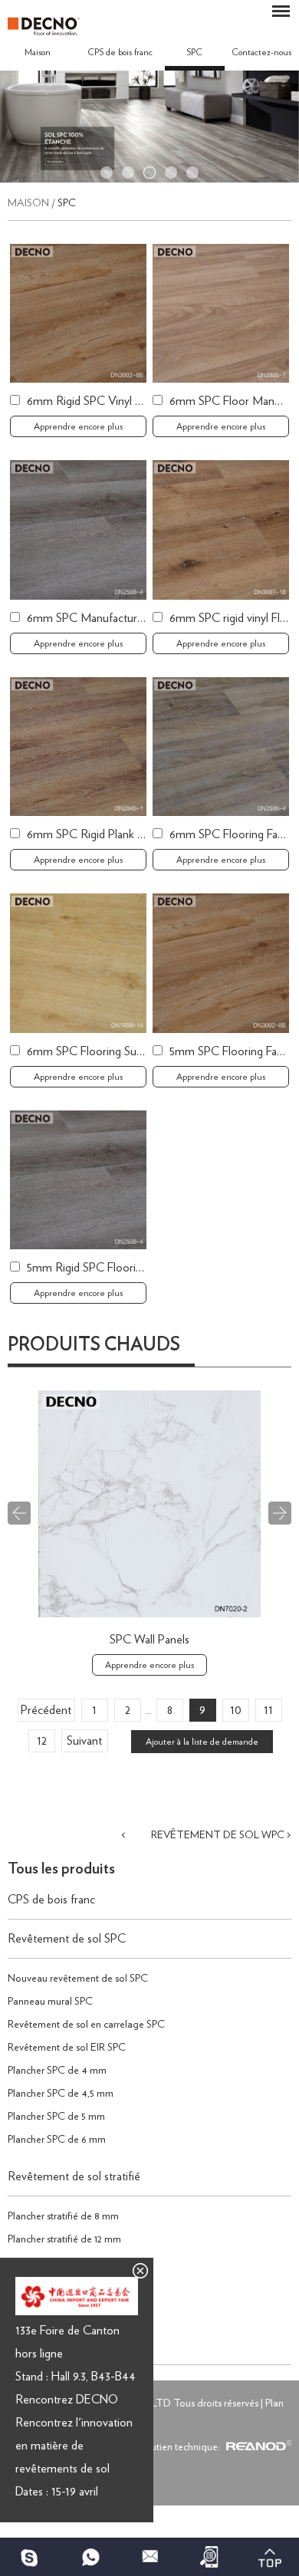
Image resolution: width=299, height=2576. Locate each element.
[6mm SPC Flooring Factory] (221, 747)
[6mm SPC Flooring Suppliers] (78, 963)
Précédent (46, 1710)
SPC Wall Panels (149, 1640)
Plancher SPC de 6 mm (57, 2140)
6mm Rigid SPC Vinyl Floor (94, 401)
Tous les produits (61, 1869)
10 (236, 1710)
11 (268, 1710)
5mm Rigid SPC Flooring (87, 1268)
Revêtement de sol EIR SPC (67, 2048)
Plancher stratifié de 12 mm (64, 2239)
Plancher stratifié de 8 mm (63, 2216)
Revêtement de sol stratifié (74, 2176)
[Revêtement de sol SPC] (149, 179)
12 (42, 1741)
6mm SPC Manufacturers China (105, 618)
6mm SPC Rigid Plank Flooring (102, 834)
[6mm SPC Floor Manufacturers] (221, 313)
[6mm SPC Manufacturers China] (78, 530)
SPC (194, 52)
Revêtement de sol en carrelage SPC (86, 2025)
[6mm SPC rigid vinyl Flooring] (221, 530)
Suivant (84, 1741)
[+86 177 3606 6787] (30, 2557)
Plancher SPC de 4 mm (57, 2071)
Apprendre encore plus (78, 426)
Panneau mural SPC (50, 2002)
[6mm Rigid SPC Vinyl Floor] (78, 313)
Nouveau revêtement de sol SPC (78, 1979)
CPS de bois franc (120, 52)
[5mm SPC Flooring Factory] (221, 963)
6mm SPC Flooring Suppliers (97, 1051)
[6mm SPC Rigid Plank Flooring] (78, 747)
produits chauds (94, 1345)
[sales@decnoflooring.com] (149, 2557)
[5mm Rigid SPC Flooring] (78, 1180)
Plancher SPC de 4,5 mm (61, 2094)
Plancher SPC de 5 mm (56, 2117)
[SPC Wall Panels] (149, 1614)
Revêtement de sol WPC (218, 1835)
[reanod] (257, 2447)
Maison (38, 52)
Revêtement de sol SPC (67, 1939)
